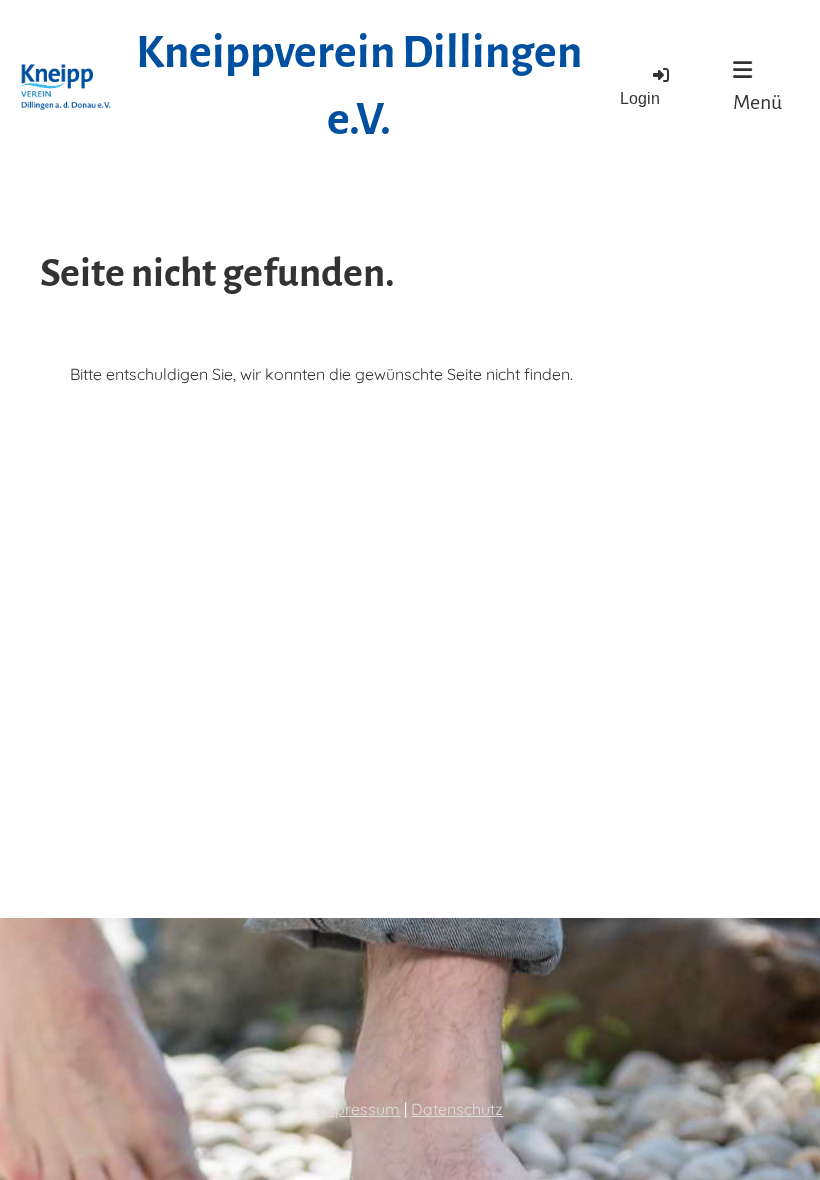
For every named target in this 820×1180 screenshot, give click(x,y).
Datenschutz (457, 1109)
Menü (757, 102)
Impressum (358, 1109)
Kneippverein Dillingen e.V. (359, 86)
